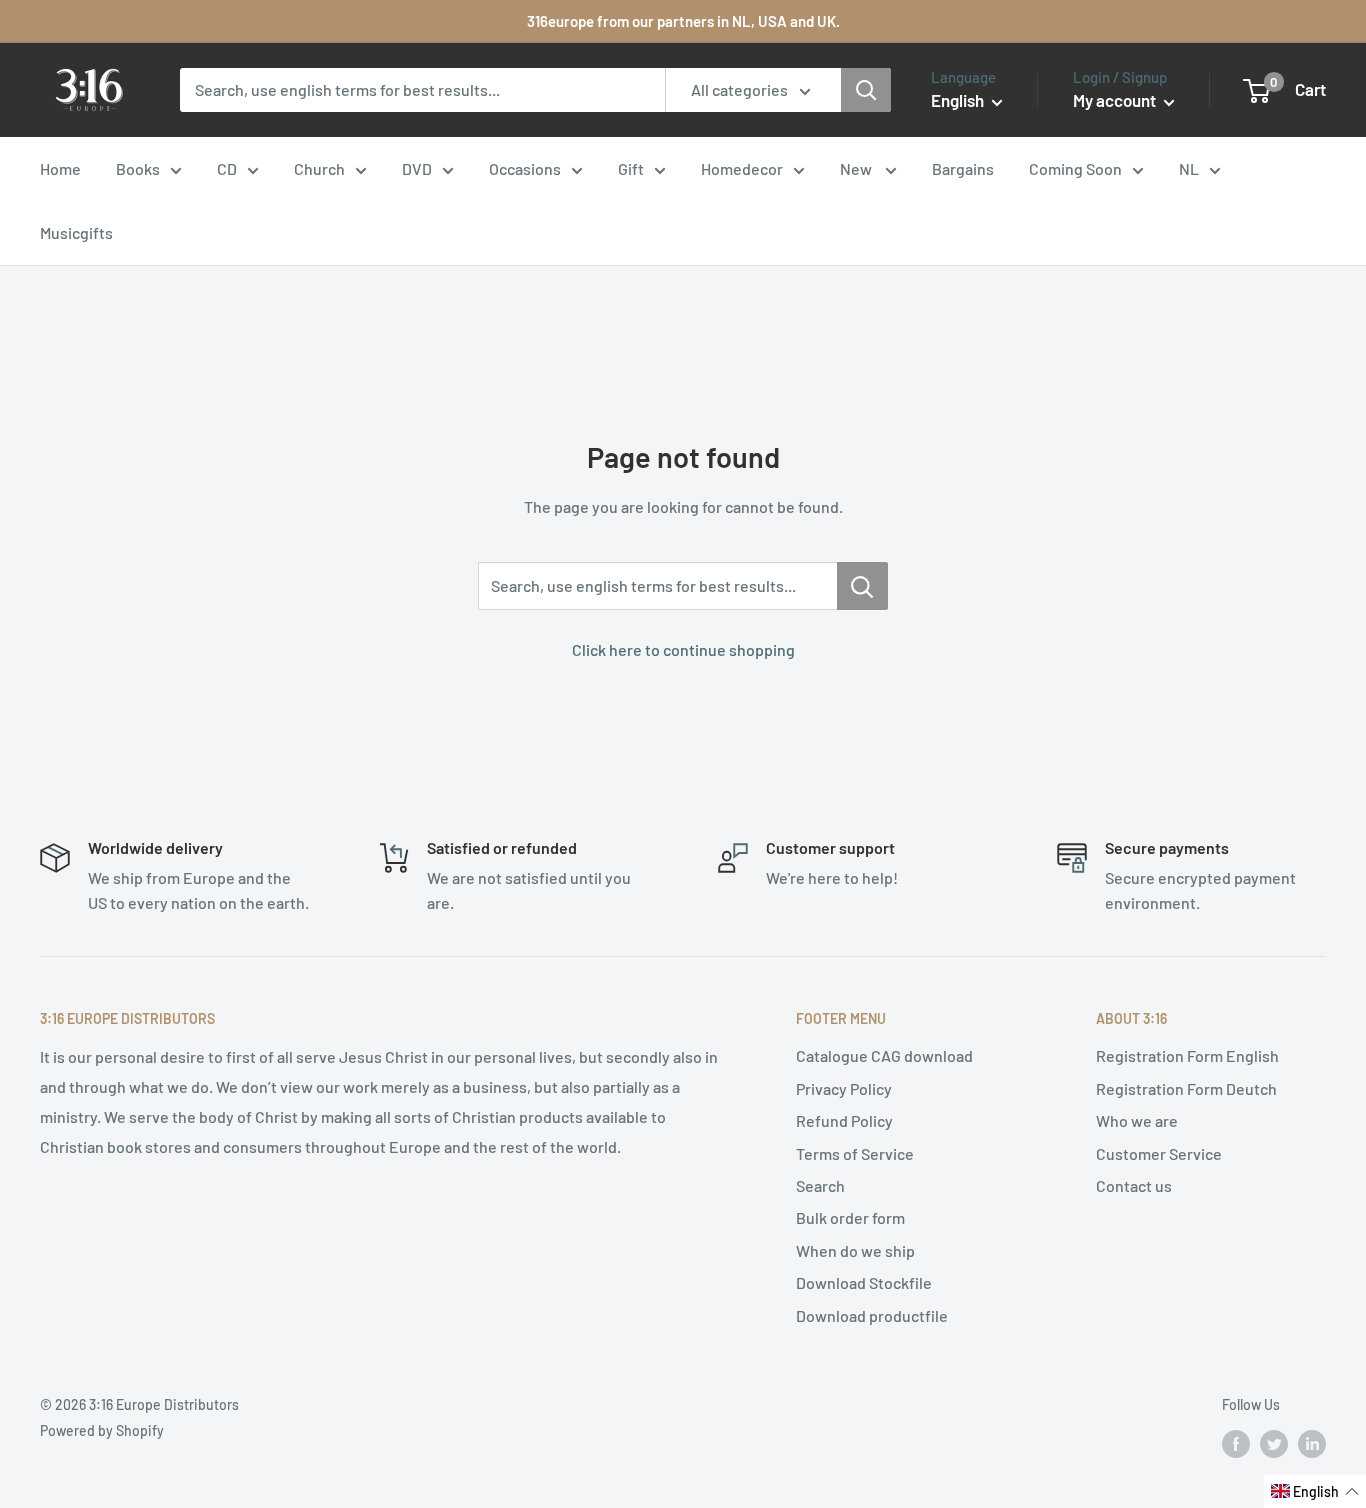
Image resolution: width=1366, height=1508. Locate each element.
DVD (417, 168)
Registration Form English (1187, 1055)
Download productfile (872, 1315)
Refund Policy (844, 1120)
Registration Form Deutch (1186, 1088)
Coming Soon (1075, 168)
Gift (631, 168)
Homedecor (742, 168)
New (857, 168)
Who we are (1137, 1120)
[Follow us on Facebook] (1236, 1443)
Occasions (525, 168)
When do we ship (855, 1250)
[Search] (866, 90)
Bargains (963, 168)
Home (60, 168)
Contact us (1134, 1185)
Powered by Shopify (102, 1430)
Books (138, 168)
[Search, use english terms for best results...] (862, 586)
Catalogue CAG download (884, 1055)
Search (820, 1185)
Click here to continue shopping (683, 649)
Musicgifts (76, 232)
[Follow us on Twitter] (1274, 1443)
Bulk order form (850, 1217)
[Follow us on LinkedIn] (1312, 1443)
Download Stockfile (864, 1282)
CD (227, 168)
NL (1189, 168)
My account (1116, 100)
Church (319, 168)
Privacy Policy (844, 1088)
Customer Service (1159, 1153)
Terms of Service (855, 1153)
